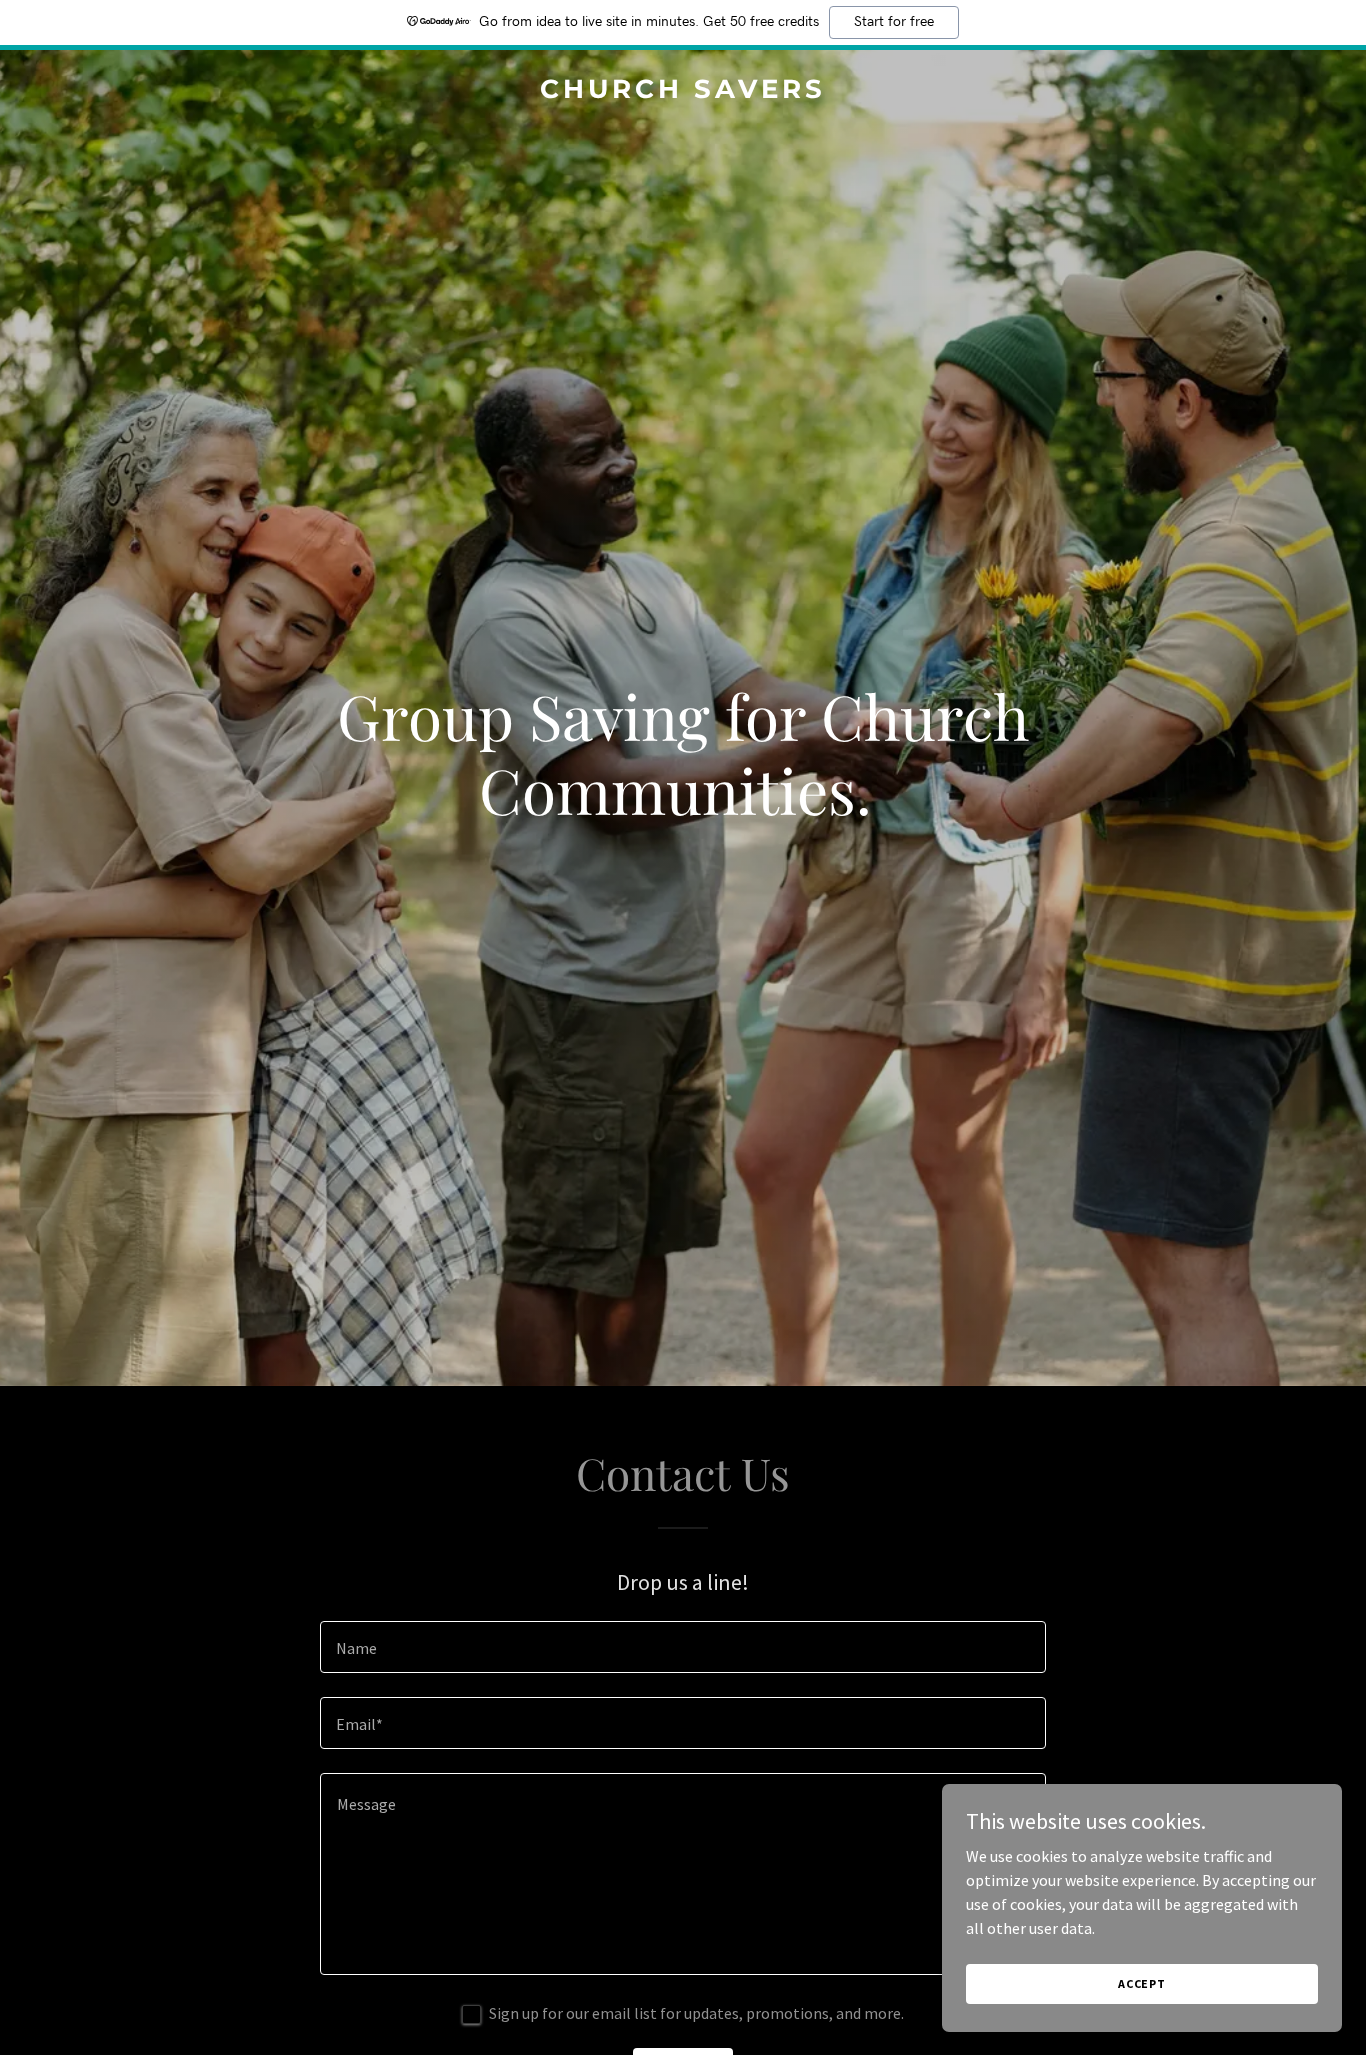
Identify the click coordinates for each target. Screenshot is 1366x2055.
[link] (683, 92)
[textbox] (682, 1647)
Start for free (894, 22)
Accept (1142, 1983)
